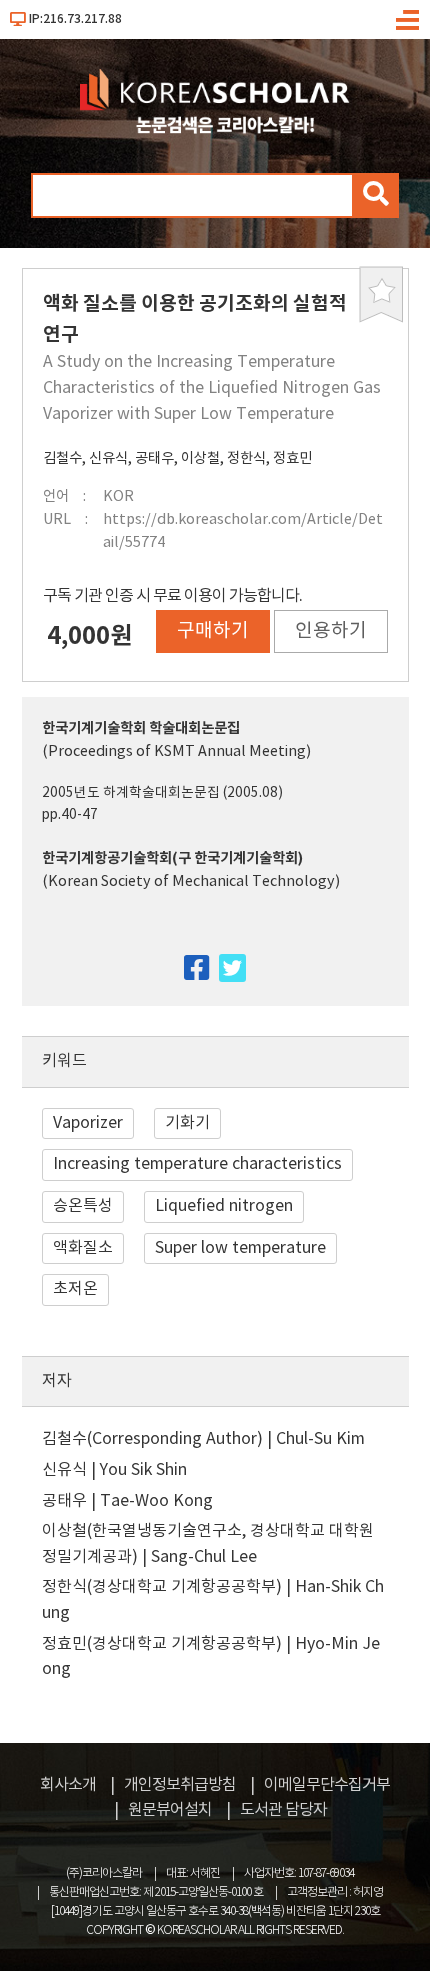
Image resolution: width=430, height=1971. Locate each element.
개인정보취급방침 (180, 1785)
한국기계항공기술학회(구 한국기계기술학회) (172, 858)
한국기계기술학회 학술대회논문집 (141, 728)
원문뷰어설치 (170, 1810)
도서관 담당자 (283, 1810)
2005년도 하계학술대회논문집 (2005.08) (162, 793)
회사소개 (68, 1785)
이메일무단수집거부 (327, 1785)
